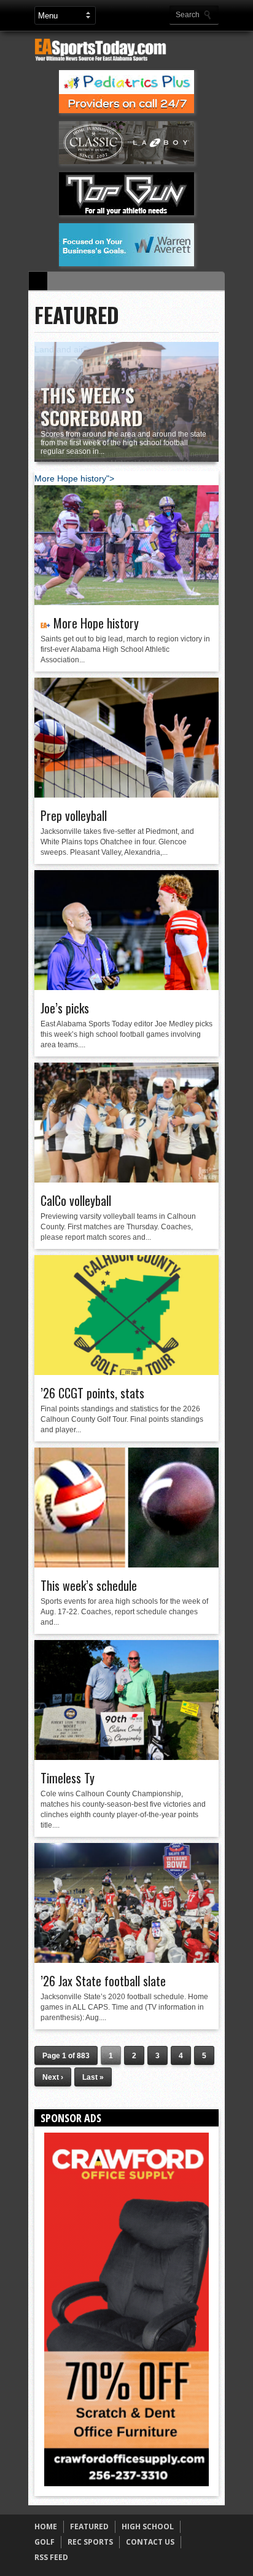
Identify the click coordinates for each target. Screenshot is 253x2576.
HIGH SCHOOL (148, 2526)
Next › (53, 2077)
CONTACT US (150, 2542)
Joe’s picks (65, 1008)
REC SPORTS (90, 2542)
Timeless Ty (68, 1778)
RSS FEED (51, 2557)
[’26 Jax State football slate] (126, 1960)
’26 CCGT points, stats (92, 1393)
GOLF (45, 2542)
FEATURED (89, 2526)
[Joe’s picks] (126, 987)
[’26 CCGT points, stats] (126, 1372)
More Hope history (96, 623)
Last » (93, 2077)
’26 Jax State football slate (103, 1981)
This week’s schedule (89, 1585)
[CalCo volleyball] (126, 1179)
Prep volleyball (74, 815)
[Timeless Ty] (126, 1757)
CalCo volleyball (76, 1200)
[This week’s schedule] (126, 1564)
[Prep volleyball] (126, 795)
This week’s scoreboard (91, 406)
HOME (46, 2526)
